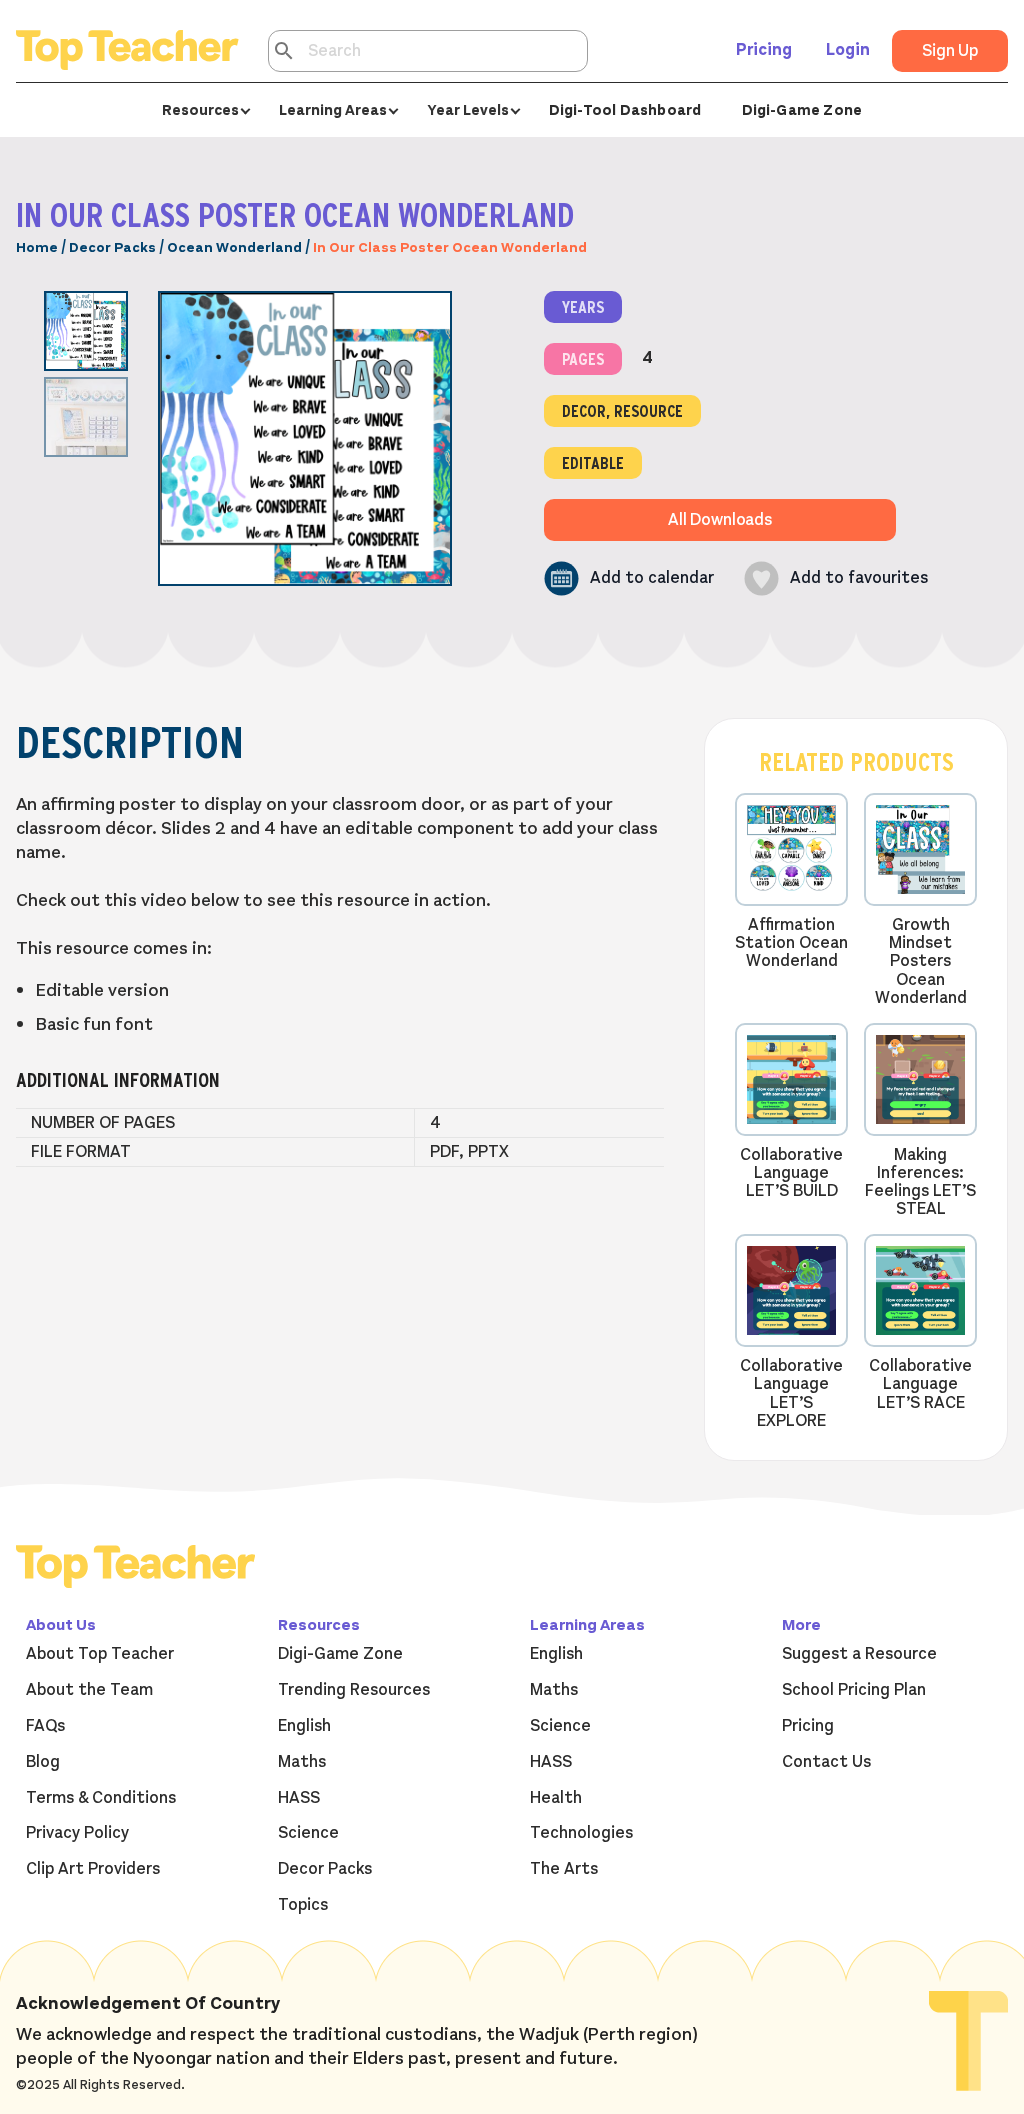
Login (848, 50)
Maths (302, 1762)
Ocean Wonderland (234, 247)
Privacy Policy (77, 1833)
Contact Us (826, 1762)
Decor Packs (112, 247)
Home (37, 247)
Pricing (764, 50)
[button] (629, 578)
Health (556, 1798)
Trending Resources (354, 1690)
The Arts (564, 1869)
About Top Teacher (100, 1654)
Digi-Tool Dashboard (625, 110)
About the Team (89, 1690)
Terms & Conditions (101, 1798)
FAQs (45, 1726)
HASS (299, 1798)
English (304, 1726)
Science (308, 1833)
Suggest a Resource (859, 1654)
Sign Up (950, 51)
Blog (43, 1762)
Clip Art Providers (93, 1869)
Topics (303, 1905)
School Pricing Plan (854, 1690)
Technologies (581, 1833)
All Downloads (720, 520)
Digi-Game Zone (802, 110)
